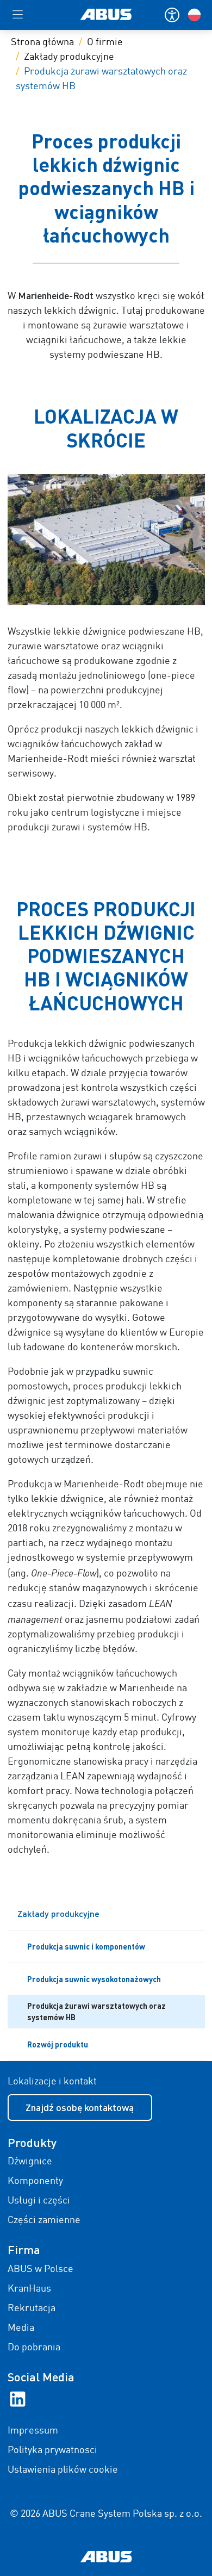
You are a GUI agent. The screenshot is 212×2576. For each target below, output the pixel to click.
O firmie (105, 42)
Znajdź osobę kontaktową (80, 2107)
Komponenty (35, 2181)
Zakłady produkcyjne (69, 57)
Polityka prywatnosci (52, 2450)
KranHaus (29, 2289)
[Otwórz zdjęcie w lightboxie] (106, 540)
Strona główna (42, 42)
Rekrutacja (32, 2308)
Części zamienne (44, 2220)
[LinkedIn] (18, 2399)
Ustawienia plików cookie (63, 2470)
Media (21, 2328)
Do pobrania (34, 2348)
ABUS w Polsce (40, 2269)
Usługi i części (39, 2201)
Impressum (33, 2431)
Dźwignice (30, 2162)
